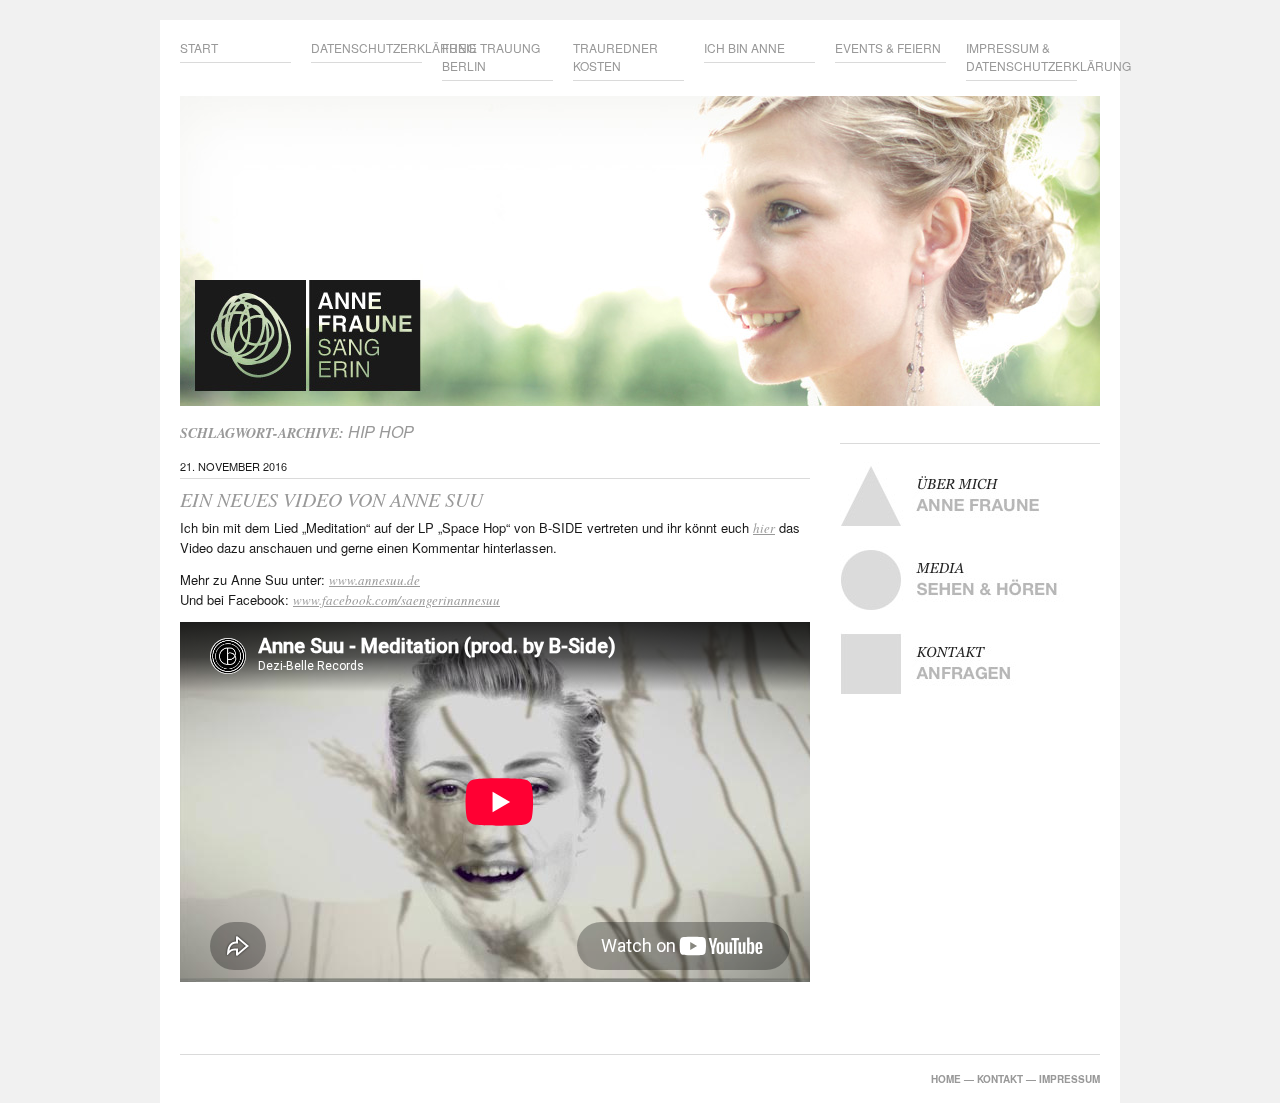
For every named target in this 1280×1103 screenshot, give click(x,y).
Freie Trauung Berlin (491, 56)
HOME (946, 1079)
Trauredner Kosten (615, 56)
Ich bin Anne (744, 47)
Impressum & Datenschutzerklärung (1021, 56)
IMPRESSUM (1069, 1079)
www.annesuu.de (374, 580)
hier (764, 528)
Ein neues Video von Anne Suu (331, 499)
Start (199, 47)
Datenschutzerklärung (366, 47)
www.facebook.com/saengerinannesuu (396, 600)
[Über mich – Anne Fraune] (970, 496)
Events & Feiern (888, 47)
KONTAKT (1000, 1079)
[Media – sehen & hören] (970, 580)
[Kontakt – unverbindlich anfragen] (970, 664)
